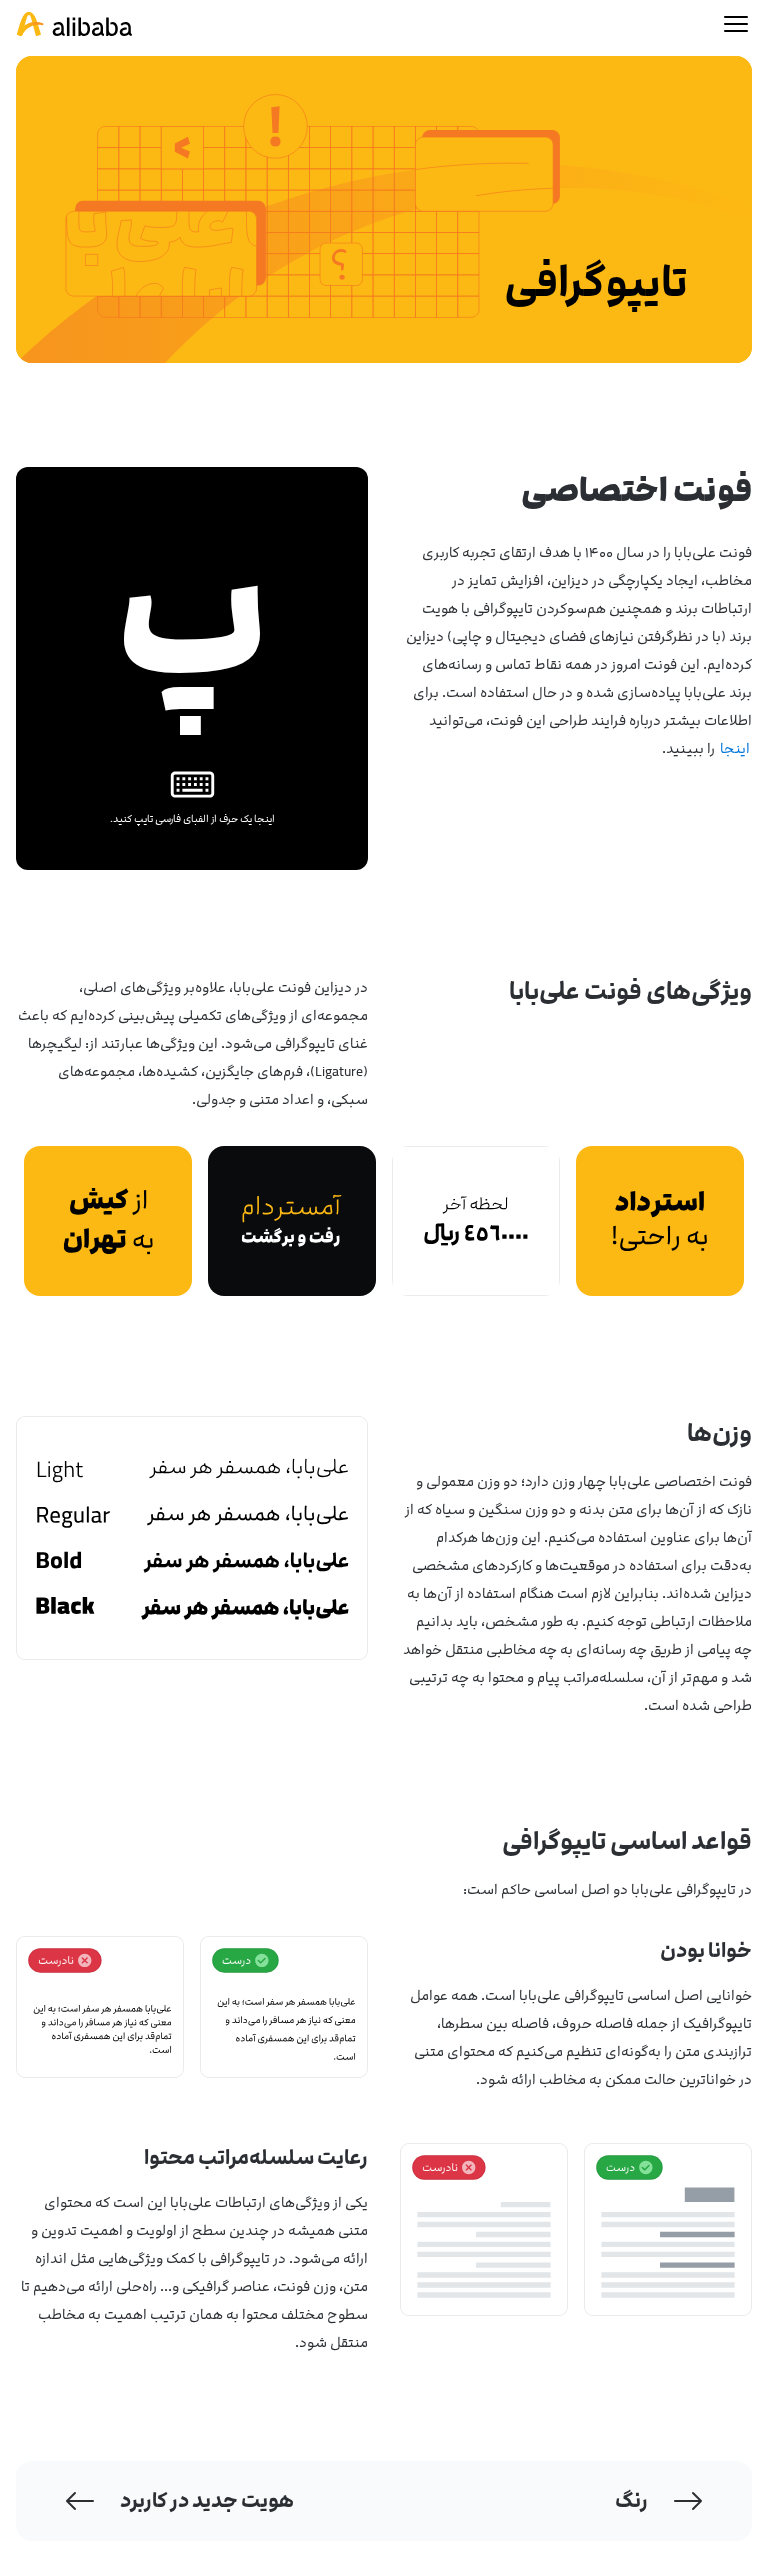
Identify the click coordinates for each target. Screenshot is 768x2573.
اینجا (735, 748)
